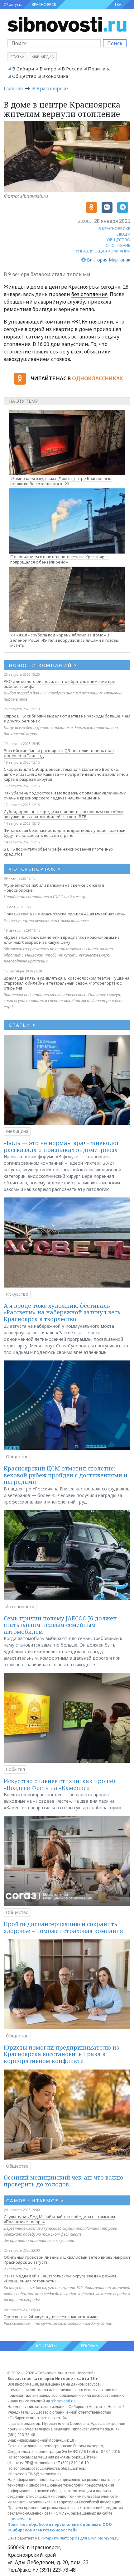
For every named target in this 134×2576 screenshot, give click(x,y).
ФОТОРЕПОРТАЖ (35, 869)
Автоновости (20, 1607)
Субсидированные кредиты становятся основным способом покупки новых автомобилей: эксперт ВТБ (64, 814)
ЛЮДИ (124, 234)
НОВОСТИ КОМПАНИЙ (43, 665)
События (15, 1769)
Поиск (115, 43)
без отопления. (90, 294)
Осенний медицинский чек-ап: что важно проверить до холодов (64, 2181)
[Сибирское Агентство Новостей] (67, 24)
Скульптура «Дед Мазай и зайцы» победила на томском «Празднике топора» (59, 2219)
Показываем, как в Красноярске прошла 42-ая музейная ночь (64, 914)
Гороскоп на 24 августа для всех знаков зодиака (51, 2317)
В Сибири (23, 69)
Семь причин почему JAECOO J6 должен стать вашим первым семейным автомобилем (60, 1625)
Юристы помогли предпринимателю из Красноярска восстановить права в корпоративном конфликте (61, 2054)
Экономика (55, 76)
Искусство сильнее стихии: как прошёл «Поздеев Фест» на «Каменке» (60, 1784)
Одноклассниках (97, 378)
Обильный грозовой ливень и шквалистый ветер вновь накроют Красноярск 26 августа (67, 2260)
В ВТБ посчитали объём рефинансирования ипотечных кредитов (59, 851)
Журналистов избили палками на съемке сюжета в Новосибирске (54, 888)
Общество (24, 76)
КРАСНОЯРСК (44, 5)
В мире (48, 69)
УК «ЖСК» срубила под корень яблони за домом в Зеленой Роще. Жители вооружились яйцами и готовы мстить (65, 640)
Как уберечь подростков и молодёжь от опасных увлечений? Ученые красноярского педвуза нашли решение (65, 795)
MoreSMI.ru (108, 2538)
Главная (13, 89)
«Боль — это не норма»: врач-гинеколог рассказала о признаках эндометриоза (62, 1146)
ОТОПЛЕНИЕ (118, 245)
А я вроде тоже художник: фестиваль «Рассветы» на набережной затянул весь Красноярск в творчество (62, 1312)
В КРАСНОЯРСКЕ (114, 228)
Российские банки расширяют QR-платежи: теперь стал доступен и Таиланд (59, 753)
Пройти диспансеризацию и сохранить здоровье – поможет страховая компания (63, 1927)
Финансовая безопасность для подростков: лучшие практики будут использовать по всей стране (65, 833)
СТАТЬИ (22, 1025)
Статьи (17, 57)
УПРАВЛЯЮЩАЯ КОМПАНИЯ (103, 251)
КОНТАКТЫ (46, 2346)
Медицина (17, 1131)
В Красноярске (50, 89)
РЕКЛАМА (90, 2346)
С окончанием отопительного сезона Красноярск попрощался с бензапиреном (60, 559)
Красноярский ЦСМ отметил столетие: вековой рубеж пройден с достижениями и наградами (66, 1475)
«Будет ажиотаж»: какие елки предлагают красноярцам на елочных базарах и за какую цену (62, 940)
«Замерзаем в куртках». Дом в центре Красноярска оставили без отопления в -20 (61, 481)
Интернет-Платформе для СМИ (69, 2538)
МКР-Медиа (43, 57)
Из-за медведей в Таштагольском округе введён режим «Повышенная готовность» (60, 2278)
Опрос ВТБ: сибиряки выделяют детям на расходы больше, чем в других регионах (67, 718)
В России (72, 69)
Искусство (17, 1294)
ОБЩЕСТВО (119, 240)
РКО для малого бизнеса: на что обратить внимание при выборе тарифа (60, 684)
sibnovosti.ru (63, 2401)
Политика (99, 69)
